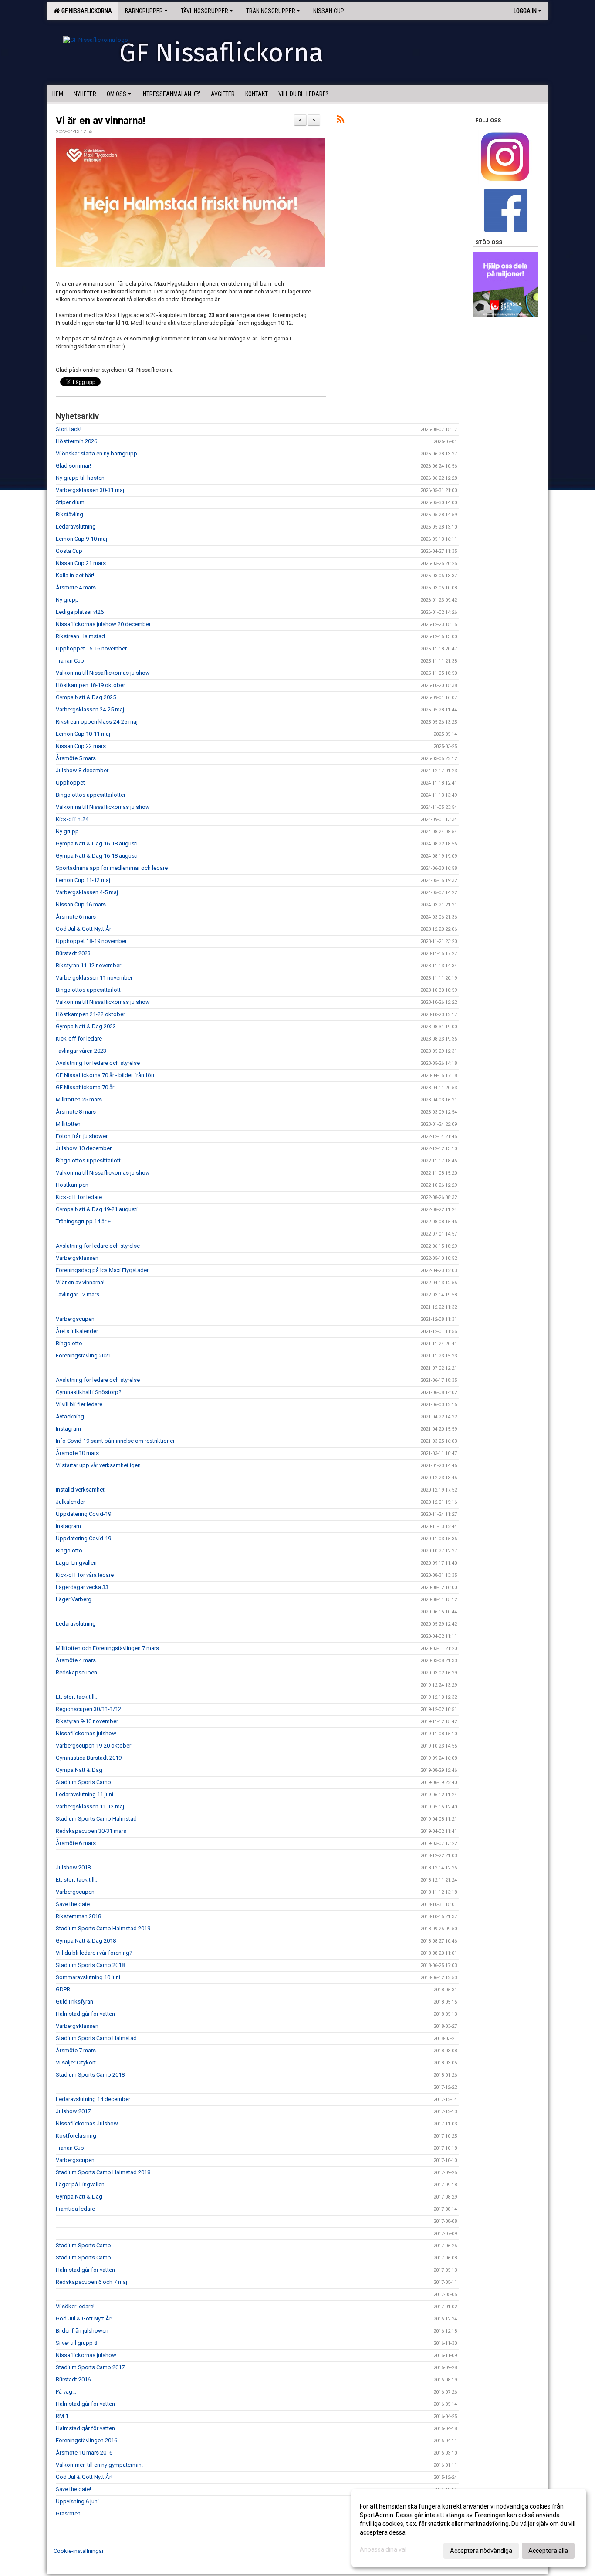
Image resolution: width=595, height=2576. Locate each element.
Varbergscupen (75, 1319)
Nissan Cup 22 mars (81, 746)
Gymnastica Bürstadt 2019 (89, 1758)
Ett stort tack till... (77, 1697)
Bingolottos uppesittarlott (88, 990)
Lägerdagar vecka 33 (82, 1587)
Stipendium (70, 502)
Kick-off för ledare (79, 1039)
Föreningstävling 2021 (83, 1355)
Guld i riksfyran (74, 2002)
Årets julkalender (77, 1331)
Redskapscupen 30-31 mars (91, 1831)
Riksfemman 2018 (78, 1916)
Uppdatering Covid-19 (83, 1514)
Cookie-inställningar (79, 2551)
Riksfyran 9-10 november (87, 1721)
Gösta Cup (69, 551)
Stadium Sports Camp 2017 (90, 2367)
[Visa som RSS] (340, 121)
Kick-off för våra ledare (85, 1575)
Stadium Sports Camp (83, 1782)
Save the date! (73, 2489)
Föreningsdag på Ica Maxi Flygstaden (103, 1270)
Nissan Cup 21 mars (81, 563)
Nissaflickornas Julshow (87, 2123)
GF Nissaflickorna (85, 11)
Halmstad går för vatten (85, 2014)
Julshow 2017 (73, 2111)
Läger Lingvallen (76, 1563)
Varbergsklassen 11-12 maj (90, 1807)
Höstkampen (72, 1185)
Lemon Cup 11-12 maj (83, 880)
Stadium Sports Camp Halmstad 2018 (103, 2172)
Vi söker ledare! (75, 2306)
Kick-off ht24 (72, 819)
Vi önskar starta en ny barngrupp (96, 453)
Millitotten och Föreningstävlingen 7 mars (107, 1648)
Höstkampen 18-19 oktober (90, 685)
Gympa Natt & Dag (79, 1770)
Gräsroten (68, 2514)
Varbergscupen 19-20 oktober (93, 1746)
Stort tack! (69, 429)
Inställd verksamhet (80, 1490)
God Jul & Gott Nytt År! (84, 2318)
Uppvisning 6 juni (77, 2501)
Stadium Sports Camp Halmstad (96, 1819)
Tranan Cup (70, 661)
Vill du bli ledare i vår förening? (94, 1953)
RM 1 (62, 2416)
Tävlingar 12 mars (78, 1295)
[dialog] (469, 2528)
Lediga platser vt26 (80, 612)
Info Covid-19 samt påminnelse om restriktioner (115, 1441)
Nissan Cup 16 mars (81, 904)
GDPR (63, 1989)
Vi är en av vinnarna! (100, 121)
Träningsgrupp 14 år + (83, 1221)
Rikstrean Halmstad (80, 636)
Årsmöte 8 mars (76, 1112)
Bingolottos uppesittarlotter (91, 795)
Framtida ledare (75, 2209)
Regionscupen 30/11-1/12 (88, 1709)
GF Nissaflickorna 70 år (85, 1087)
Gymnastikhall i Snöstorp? (89, 1392)
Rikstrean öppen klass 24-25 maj (97, 722)
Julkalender (70, 1502)
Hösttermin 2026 (76, 441)
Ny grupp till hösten (80, 478)
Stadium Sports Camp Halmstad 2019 (103, 1928)
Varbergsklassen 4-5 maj (87, 892)
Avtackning (70, 1416)
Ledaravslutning (76, 527)
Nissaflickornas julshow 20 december (103, 624)
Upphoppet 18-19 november (91, 941)
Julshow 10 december (84, 1148)
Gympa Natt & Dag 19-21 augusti (97, 1209)
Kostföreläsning (76, 2136)
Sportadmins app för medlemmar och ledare (112, 868)
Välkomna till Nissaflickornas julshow (103, 673)
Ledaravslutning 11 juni (85, 1794)
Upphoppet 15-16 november (91, 648)
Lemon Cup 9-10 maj (81, 539)
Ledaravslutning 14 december (93, 2099)
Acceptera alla (548, 2551)
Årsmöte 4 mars (76, 588)
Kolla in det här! (75, 575)
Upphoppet (70, 783)
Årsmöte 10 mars (77, 1453)
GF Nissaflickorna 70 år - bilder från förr (105, 1075)
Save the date (73, 1904)
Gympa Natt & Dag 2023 (86, 1026)
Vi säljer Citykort (76, 2062)
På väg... (66, 2392)
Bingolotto (69, 1343)
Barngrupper (144, 11)
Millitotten (68, 1124)
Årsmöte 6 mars (76, 917)
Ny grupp (67, 600)
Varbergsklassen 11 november (94, 978)
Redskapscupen (76, 1672)
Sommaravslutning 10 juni (88, 1977)
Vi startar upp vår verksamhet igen (98, 1465)
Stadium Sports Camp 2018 (90, 1965)
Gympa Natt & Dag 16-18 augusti (97, 844)
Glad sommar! (73, 466)
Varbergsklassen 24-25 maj (90, 709)
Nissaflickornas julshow (86, 1733)
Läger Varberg (74, 1599)
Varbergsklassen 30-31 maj (90, 490)
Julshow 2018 (73, 1867)
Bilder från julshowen (82, 2331)
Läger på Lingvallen (80, 2184)
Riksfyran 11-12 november (88, 965)
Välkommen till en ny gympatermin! (99, 2465)
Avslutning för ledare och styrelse (98, 1063)
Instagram (68, 1429)
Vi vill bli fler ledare (79, 1404)
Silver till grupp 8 (76, 2343)
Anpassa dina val (383, 2549)
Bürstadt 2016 (73, 2379)
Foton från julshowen (82, 1136)
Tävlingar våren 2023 (81, 1051)
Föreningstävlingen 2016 (86, 2440)
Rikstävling (69, 514)
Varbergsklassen (77, 1258)
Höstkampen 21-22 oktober (90, 1014)
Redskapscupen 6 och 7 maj (91, 2282)
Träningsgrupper (271, 11)
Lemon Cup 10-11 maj (83, 734)
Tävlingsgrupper (205, 11)
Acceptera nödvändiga (481, 2551)
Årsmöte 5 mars (76, 758)
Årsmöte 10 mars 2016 (84, 2453)
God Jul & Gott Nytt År (83, 929)
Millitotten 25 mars (79, 1099)
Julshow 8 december (82, 770)
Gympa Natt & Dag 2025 (86, 697)
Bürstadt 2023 (73, 953)
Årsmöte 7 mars (76, 2050)
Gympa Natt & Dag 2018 (86, 1941)
